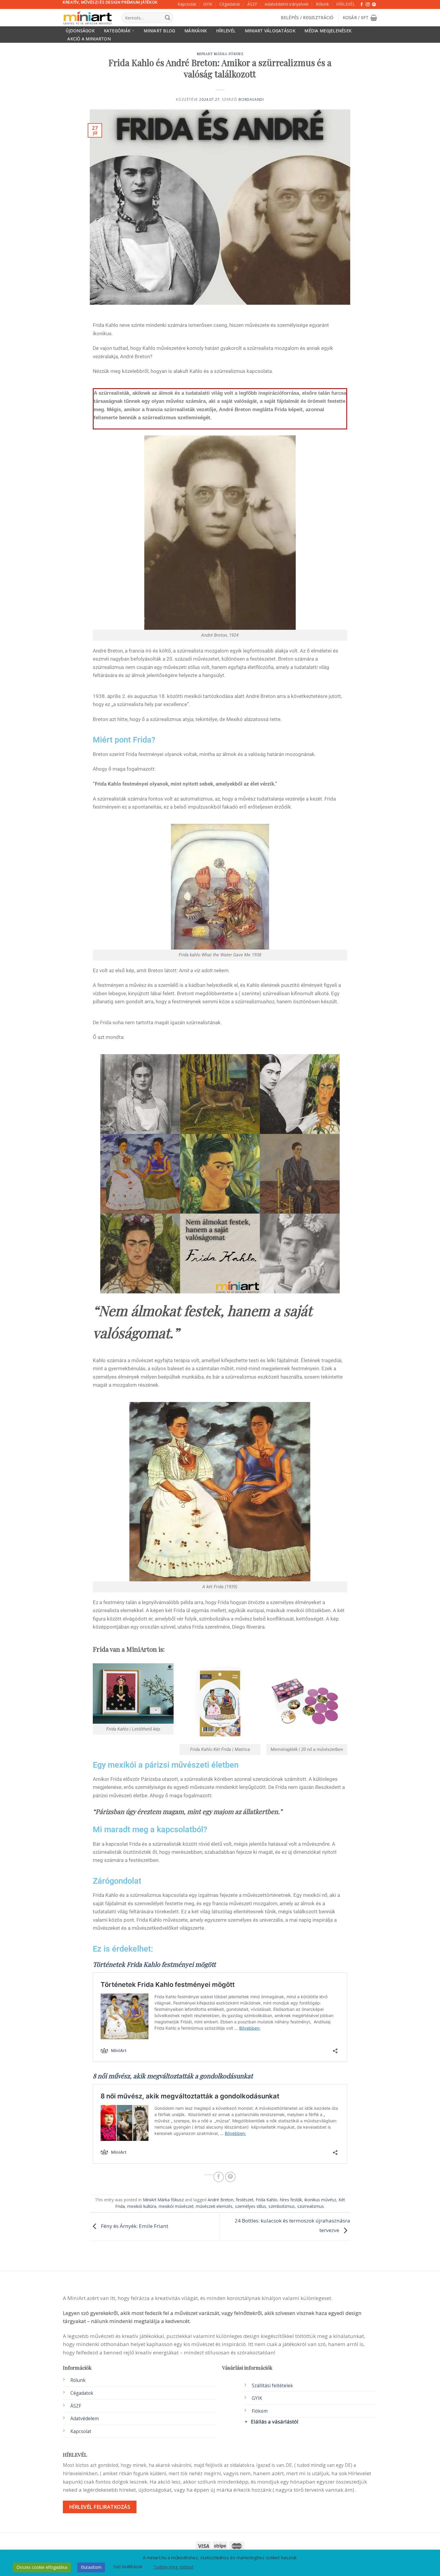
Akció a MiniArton (89, 39)
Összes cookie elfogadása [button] (42, 2567)
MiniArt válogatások (270, 31)
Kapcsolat (187, 4)
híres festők (291, 2200)
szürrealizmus (311, 2206)
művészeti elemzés (214, 2206)
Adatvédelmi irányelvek (287, 4)
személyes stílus (251, 2206)
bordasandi (251, 99)
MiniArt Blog (159, 31)
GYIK (208, 4)
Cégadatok (230, 4)
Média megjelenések (328, 31)
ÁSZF (252, 4)
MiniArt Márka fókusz (220, 54)
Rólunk (322, 4)
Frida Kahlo (267, 2200)
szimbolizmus (282, 2206)
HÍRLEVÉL (346, 4)
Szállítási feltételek (272, 2386)
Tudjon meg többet (173, 2567)
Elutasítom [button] (91, 2567)
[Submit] (167, 18)
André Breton (221, 2200)
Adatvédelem (85, 2419)
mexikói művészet (176, 2206)
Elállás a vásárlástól (275, 2422)
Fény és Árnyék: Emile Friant (134, 2226)
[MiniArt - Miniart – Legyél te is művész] (88, 18)
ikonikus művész (320, 2200)
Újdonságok (80, 31)
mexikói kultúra (142, 2206)
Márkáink (196, 31)
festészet (245, 2200)
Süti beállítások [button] (128, 2567)
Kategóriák (117, 31)
